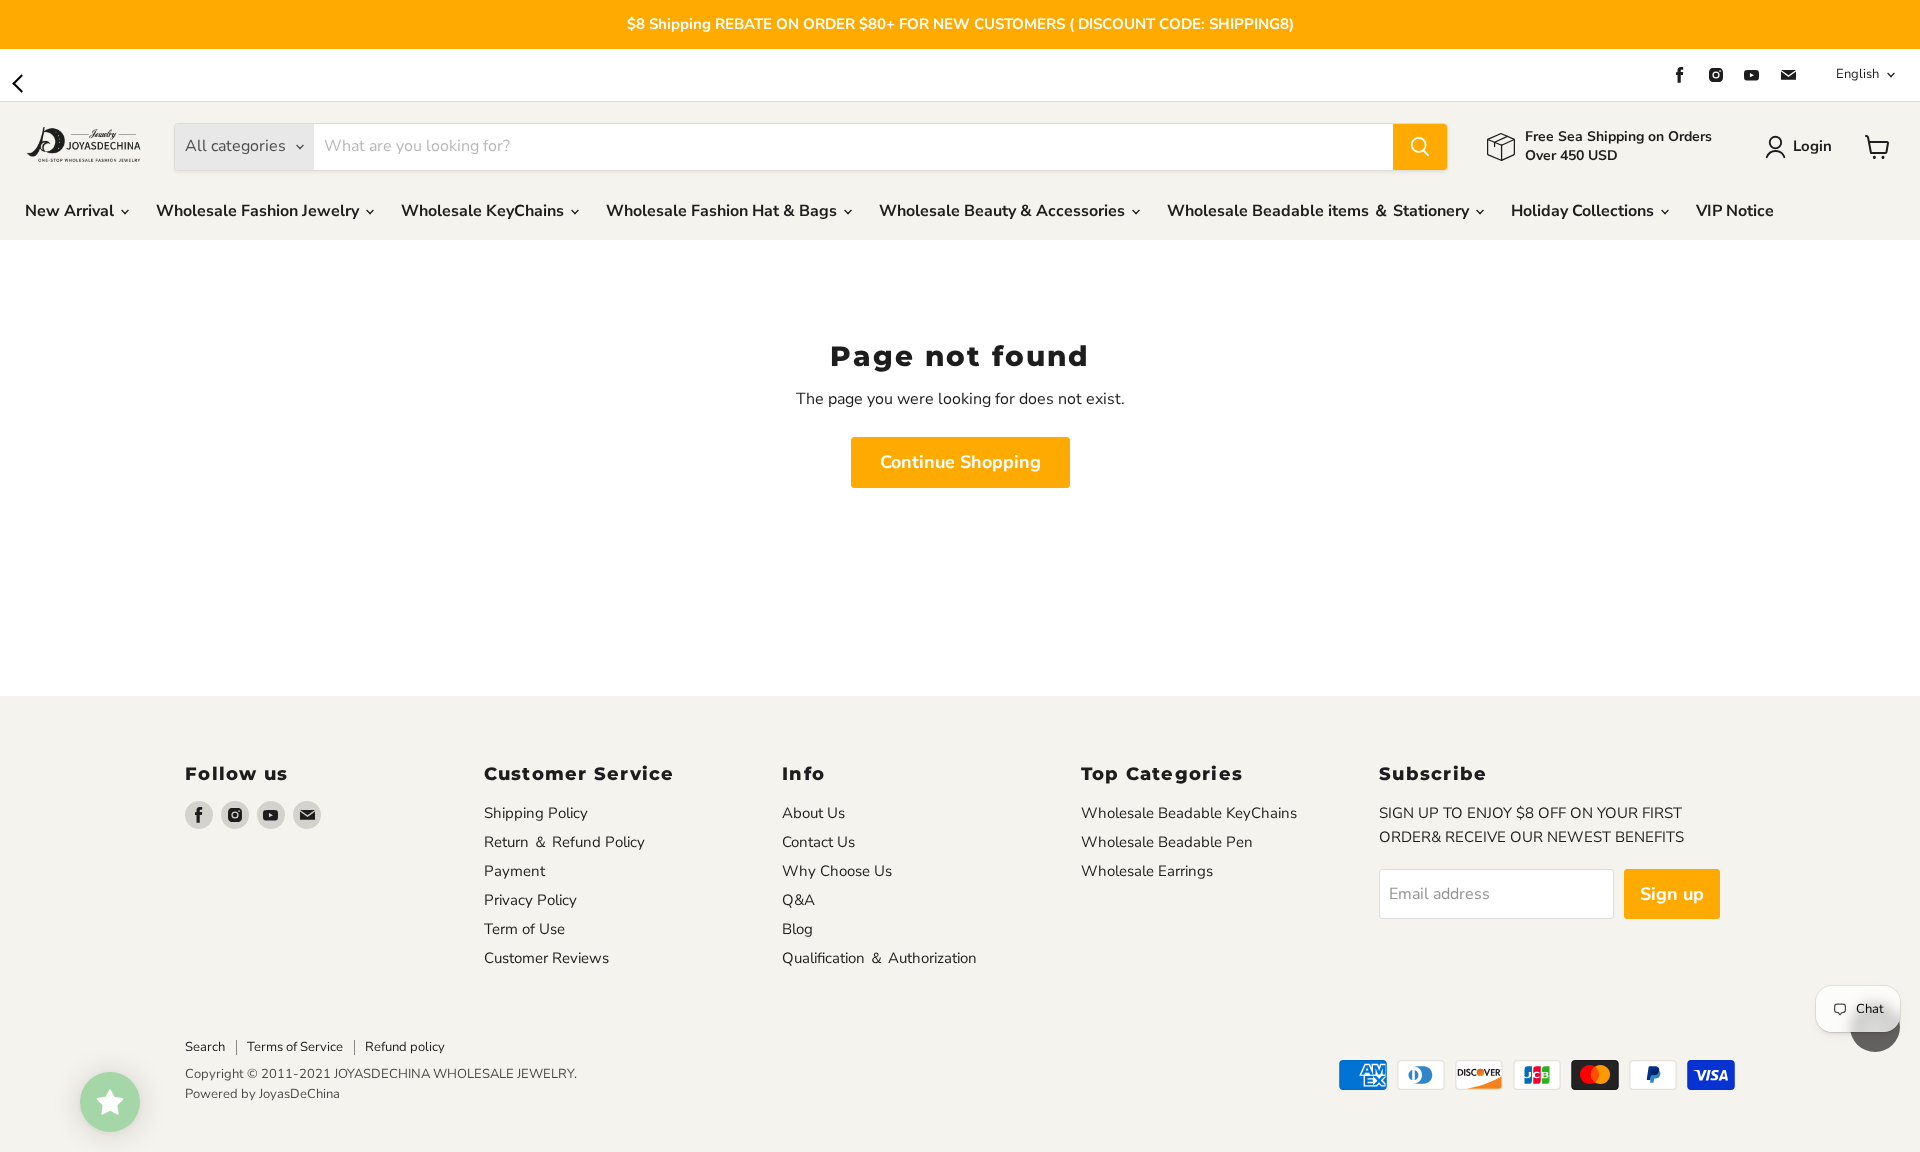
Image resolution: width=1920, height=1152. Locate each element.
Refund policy (405, 1047)
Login (1812, 146)
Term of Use (524, 929)
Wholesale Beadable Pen (1167, 842)
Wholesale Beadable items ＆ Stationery (1320, 211)
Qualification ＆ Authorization (879, 958)
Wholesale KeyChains (484, 211)
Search (205, 1047)
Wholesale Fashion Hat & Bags (723, 211)
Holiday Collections (1584, 211)
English (1857, 74)
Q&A (798, 900)
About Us (813, 813)
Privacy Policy (530, 900)
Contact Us (818, 842)
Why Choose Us (837, 871)
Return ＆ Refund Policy (564, 842)
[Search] (1420, 147)
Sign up (1672, 894)
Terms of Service (295, 1047)
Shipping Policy (536, 813)
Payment (514, 871)
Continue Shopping (960, 462)
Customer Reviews (546, 958)
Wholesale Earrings (1147, 871)
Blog (797, 929)
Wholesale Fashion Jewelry (259, 211)
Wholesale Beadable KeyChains (1189, 813)
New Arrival (71, 211)
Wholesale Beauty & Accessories (1004, 211)
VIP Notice (1735, 211)
